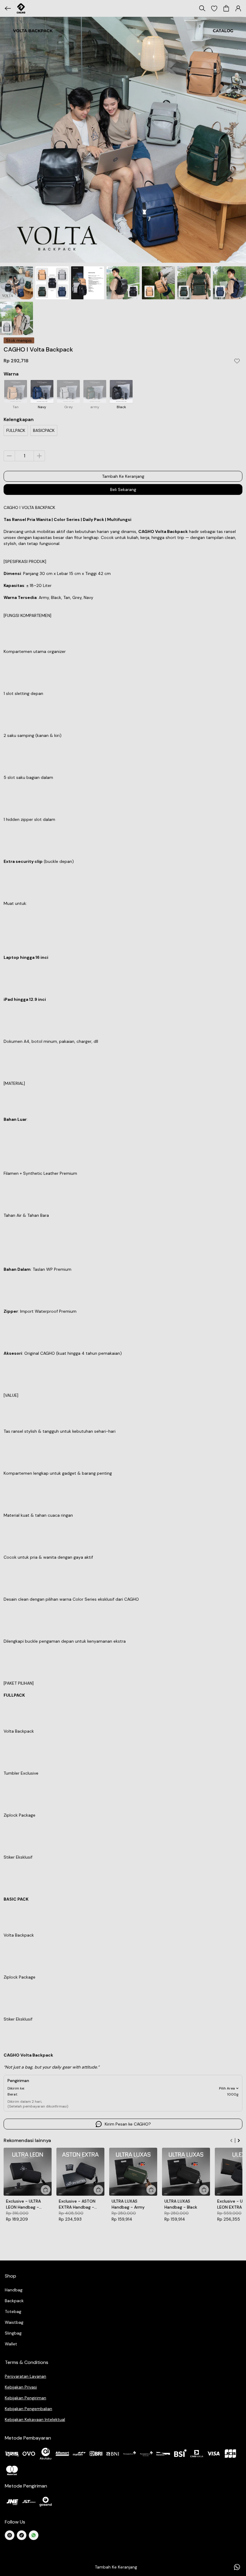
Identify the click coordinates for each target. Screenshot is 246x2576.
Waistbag (14, 2322)
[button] (214, 8)
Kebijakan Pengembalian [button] (28, 2409)
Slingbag (13, 2333)
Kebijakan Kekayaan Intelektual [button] (35, 2419)
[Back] (8, 8)
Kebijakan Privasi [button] (21, 2387)
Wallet (11, 2344)
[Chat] (237, 2567)
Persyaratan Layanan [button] (25, 2376)
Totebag (13, 2311)
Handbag (14, 2290)
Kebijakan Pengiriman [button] (25, 2398)
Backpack (14, 2301)
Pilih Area (227, 2088)
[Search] (202, 8)
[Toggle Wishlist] (237, 361)
